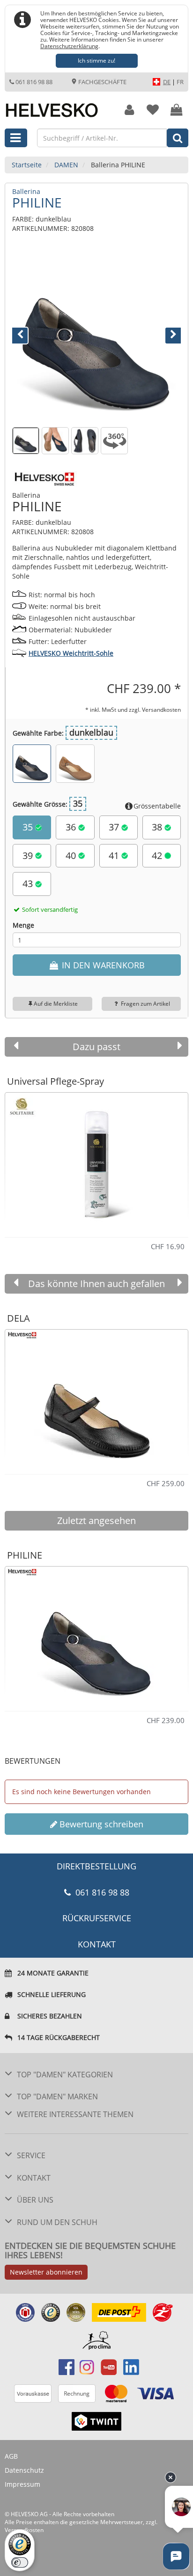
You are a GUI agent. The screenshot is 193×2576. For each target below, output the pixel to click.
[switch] (20, 2562)
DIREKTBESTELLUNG (96, 1866)
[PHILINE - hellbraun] (75, 764)
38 (158, 827)
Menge (23, 925)
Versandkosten (161, 709)
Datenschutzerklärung (69, 46)
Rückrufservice (97, 1918)
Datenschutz (24, 2470)
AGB (11, 2456)
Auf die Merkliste (56, 1004)
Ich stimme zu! (96, 61)
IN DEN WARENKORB (102, 965)
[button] (25, 334)
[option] (96, 1161)
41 (115, 855)
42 (158, 855)
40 (72, 855)
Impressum (22, 2484)
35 (29, 827)
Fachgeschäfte (102, 82)
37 (115, 827)
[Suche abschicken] (178, 138)
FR (180, 82)
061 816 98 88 (34, 82)
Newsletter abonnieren (46, 2272)
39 (29, 855)
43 (29, 884)
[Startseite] (56, 105)
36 (72, 827)
